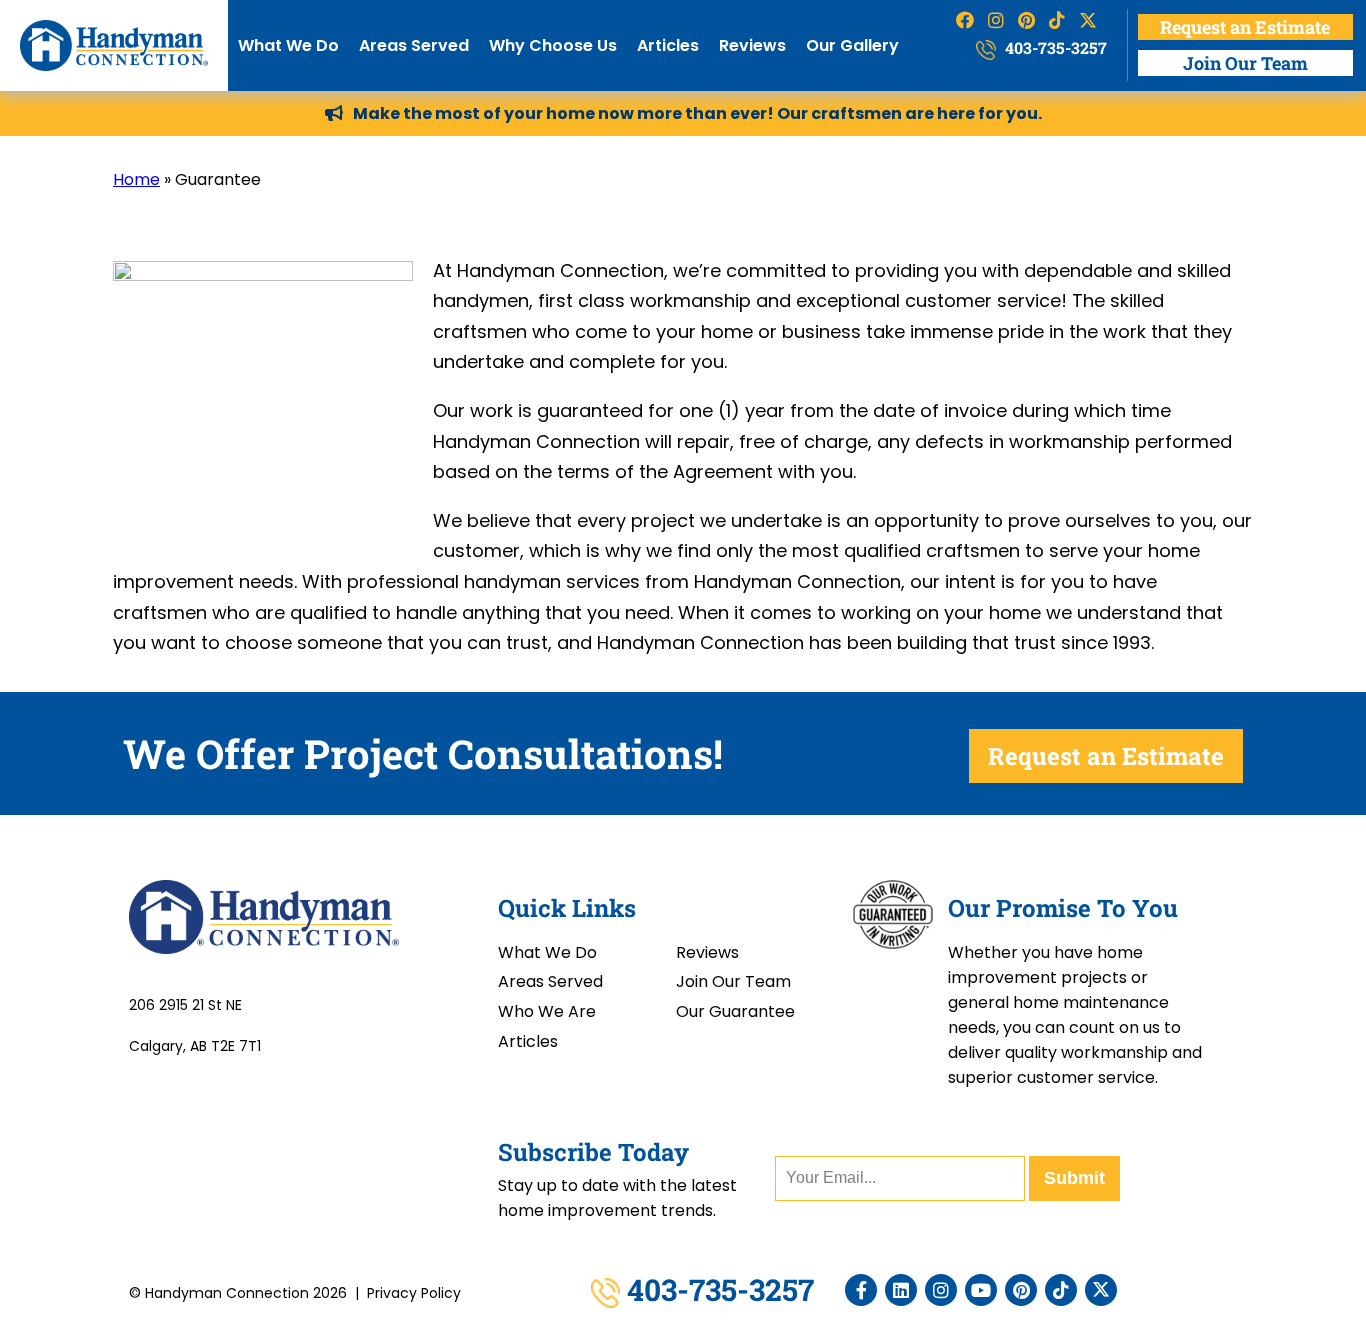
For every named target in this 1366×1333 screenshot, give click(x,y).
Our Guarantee (735, 1011)
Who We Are (547, 1011)
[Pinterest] (1021, 1290)
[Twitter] (1101, 1290)
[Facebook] (861, 1290)
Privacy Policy (414, 1293)
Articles (668, 45)
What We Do (288, 45)
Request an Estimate (1245, 27)
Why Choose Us (553, 45)
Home (136, 179)
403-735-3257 (1054, 47)
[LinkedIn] (901, 1290)
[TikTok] (1061, 1290)
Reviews (752, 45)
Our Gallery (852, 45)
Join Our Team (1245, 63)
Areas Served (414, 45)
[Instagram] (941, 1290)
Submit (1074, 1178)
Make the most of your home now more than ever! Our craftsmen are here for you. (697, 113)
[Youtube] (981, 1290)
